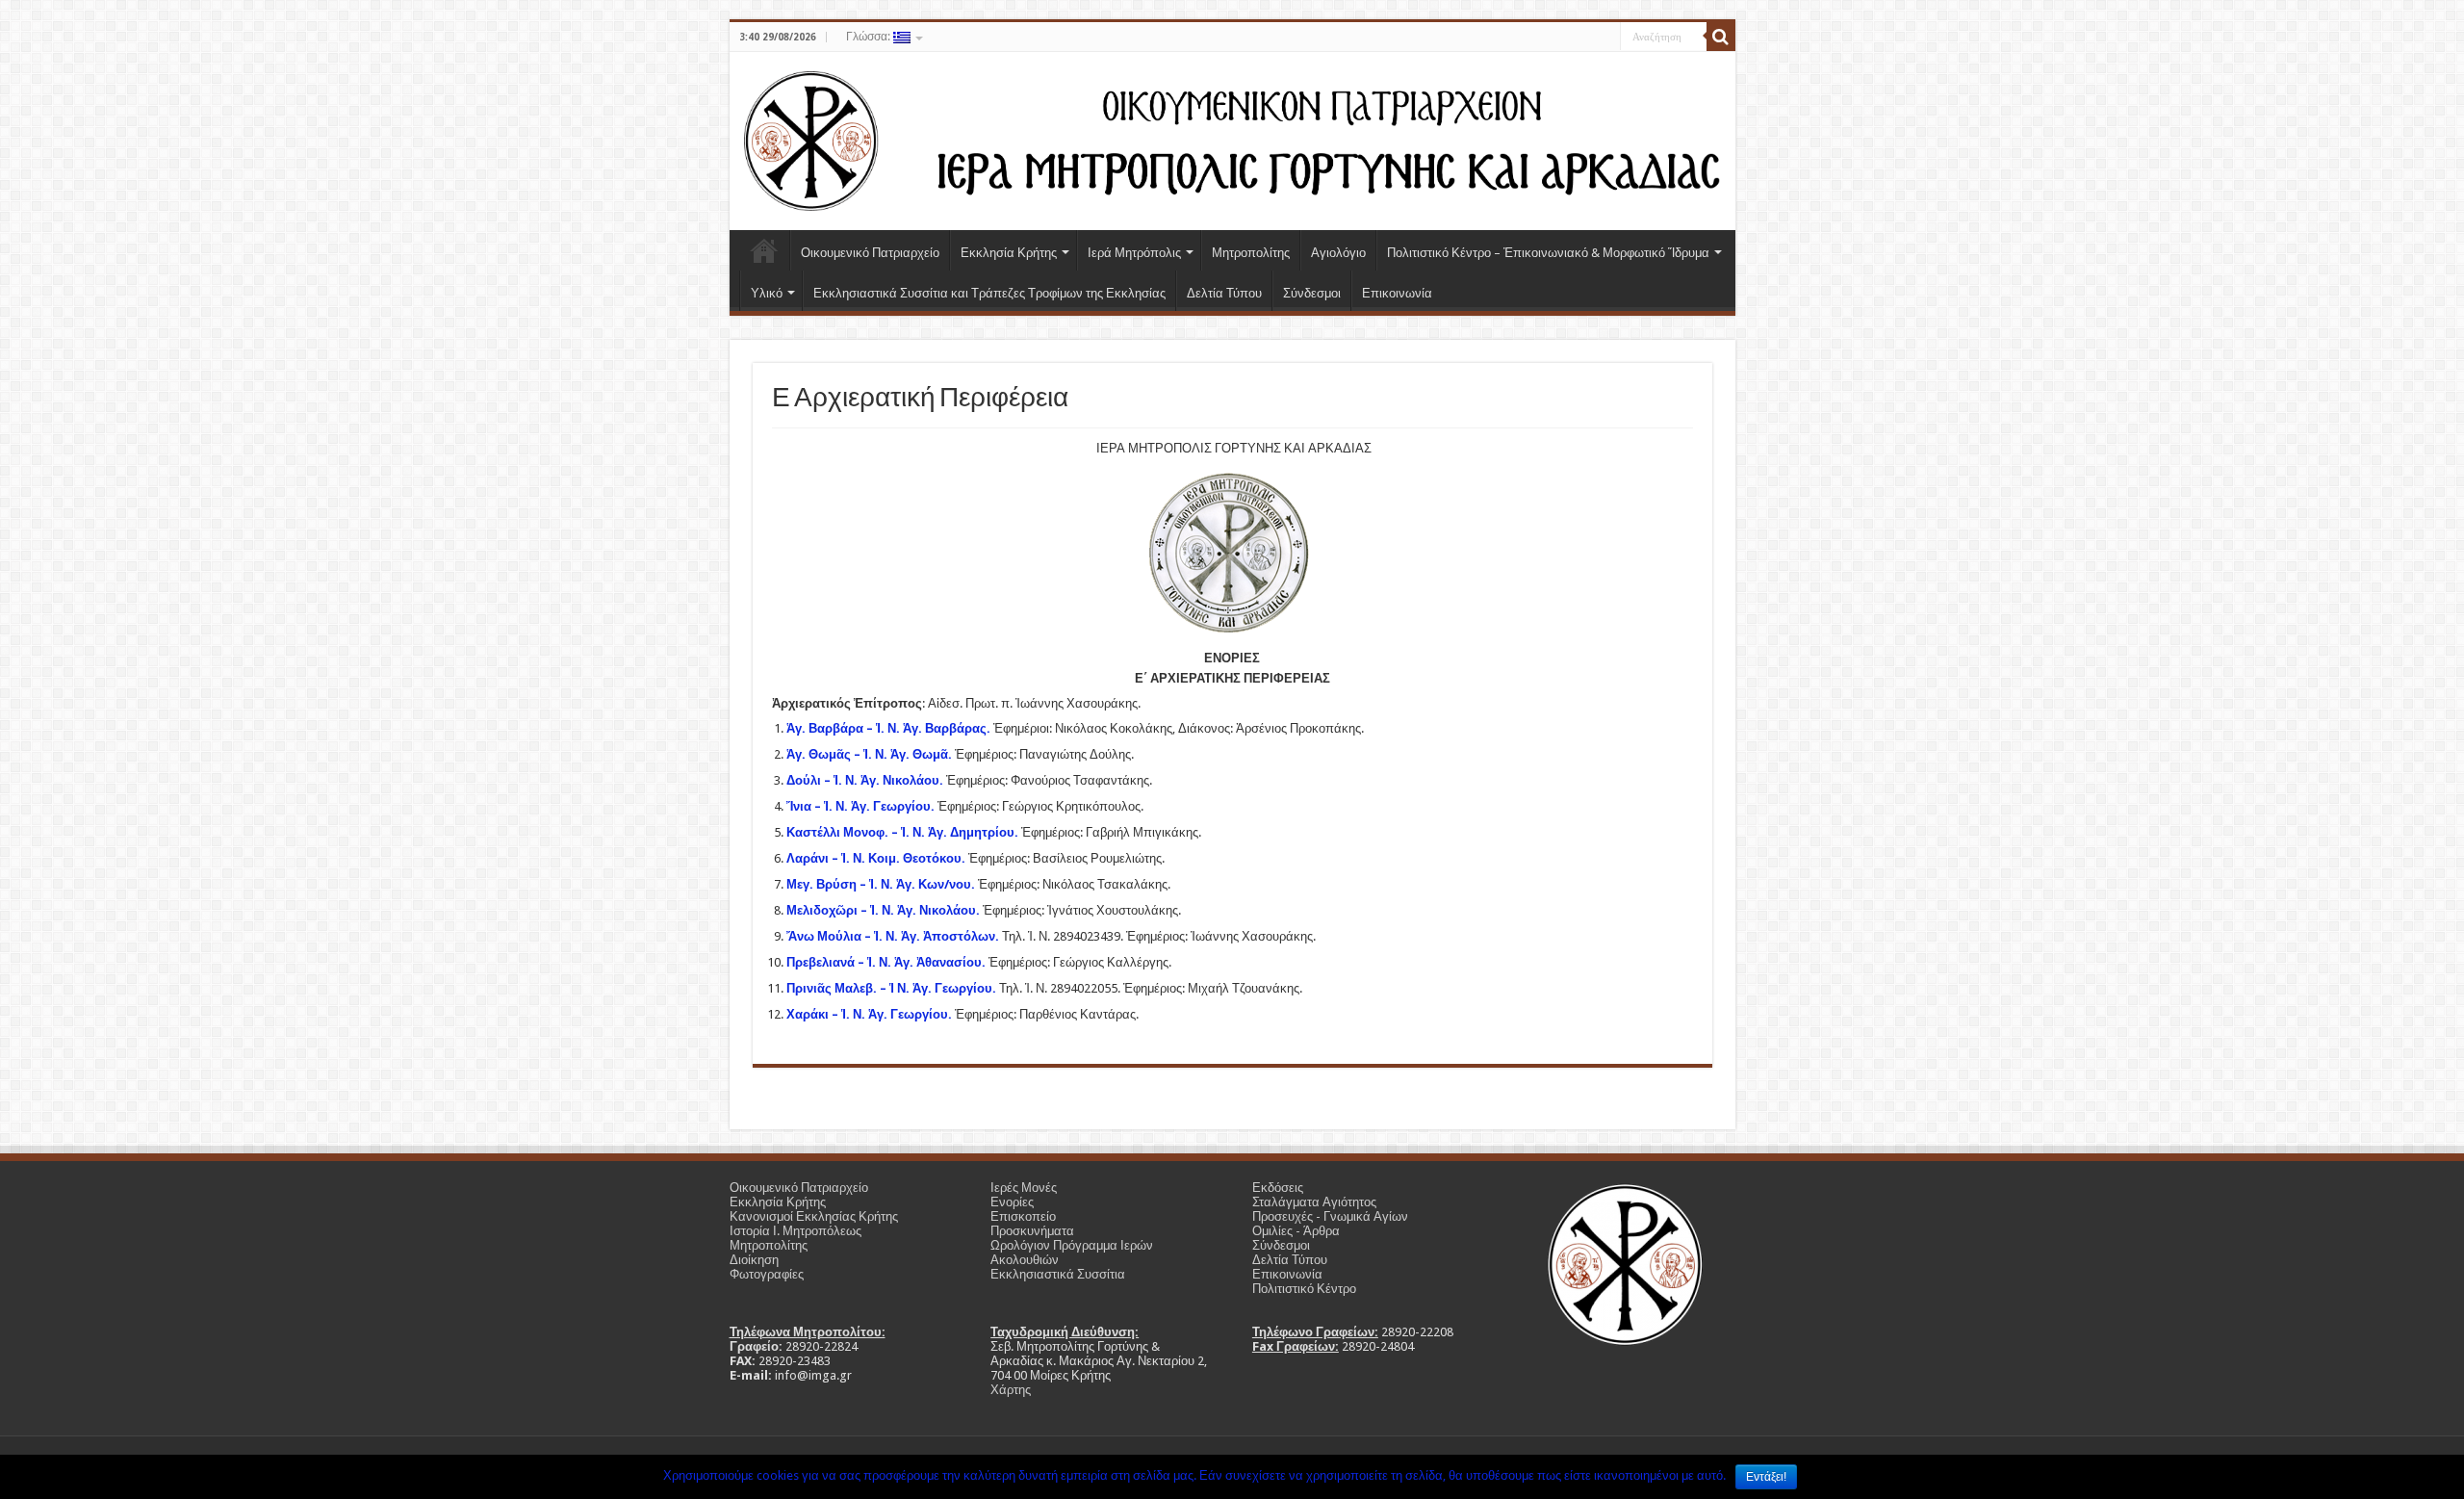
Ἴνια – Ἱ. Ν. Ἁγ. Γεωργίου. (860, 806)
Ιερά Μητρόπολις (1134, 253)
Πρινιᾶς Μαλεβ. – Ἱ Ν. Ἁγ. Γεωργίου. (891, 988)
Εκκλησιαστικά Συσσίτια (1058, 1274)
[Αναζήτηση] (1721, 37)
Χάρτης (1011, 1390)
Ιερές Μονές (1024, 1188)
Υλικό (767, 293)
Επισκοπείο (1023, 1216)
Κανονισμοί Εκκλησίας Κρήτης (814, 1216)
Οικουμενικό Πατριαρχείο (870, 253)
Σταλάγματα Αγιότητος (1314, 1202)
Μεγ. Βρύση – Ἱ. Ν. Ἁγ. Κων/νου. (881, 884)
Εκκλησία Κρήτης (1009, 253)
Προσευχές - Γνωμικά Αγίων (1330, 1216)
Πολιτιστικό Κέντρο (1304, 1289)
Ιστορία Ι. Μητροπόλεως (796, 1231)
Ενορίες (1012, 1202)
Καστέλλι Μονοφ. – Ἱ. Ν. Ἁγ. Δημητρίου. (902, 832)
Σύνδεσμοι (1312, 293)
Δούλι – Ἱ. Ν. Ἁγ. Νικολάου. (865, 780)
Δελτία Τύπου (1224, 293)
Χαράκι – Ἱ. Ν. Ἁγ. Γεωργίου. (869, 1014)
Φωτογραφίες (767, 1274)
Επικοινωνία (1397, 293)
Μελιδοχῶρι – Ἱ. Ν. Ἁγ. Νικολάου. (883, 910)
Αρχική (764, 250)
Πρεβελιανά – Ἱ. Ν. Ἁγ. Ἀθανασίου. (886, 962)
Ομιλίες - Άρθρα (1296, 1231)
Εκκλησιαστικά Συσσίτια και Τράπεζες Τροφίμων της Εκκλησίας (989, 293)
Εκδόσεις (1278, 1188)
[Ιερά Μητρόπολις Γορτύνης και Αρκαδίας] (1232, 138)
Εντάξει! (1766, 1477)
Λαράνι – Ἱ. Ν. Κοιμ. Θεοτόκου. (876, 858)
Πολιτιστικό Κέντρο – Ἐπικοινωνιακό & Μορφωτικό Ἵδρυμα (1548, 253)
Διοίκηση (754, 1260)
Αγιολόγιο (1338, 253)
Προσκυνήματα (1032, 1231)
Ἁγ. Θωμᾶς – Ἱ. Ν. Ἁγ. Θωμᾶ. (869, 754)
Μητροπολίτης (1251, 253)
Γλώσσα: (870, 37)
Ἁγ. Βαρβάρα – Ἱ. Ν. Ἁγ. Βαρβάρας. (888, 728)
